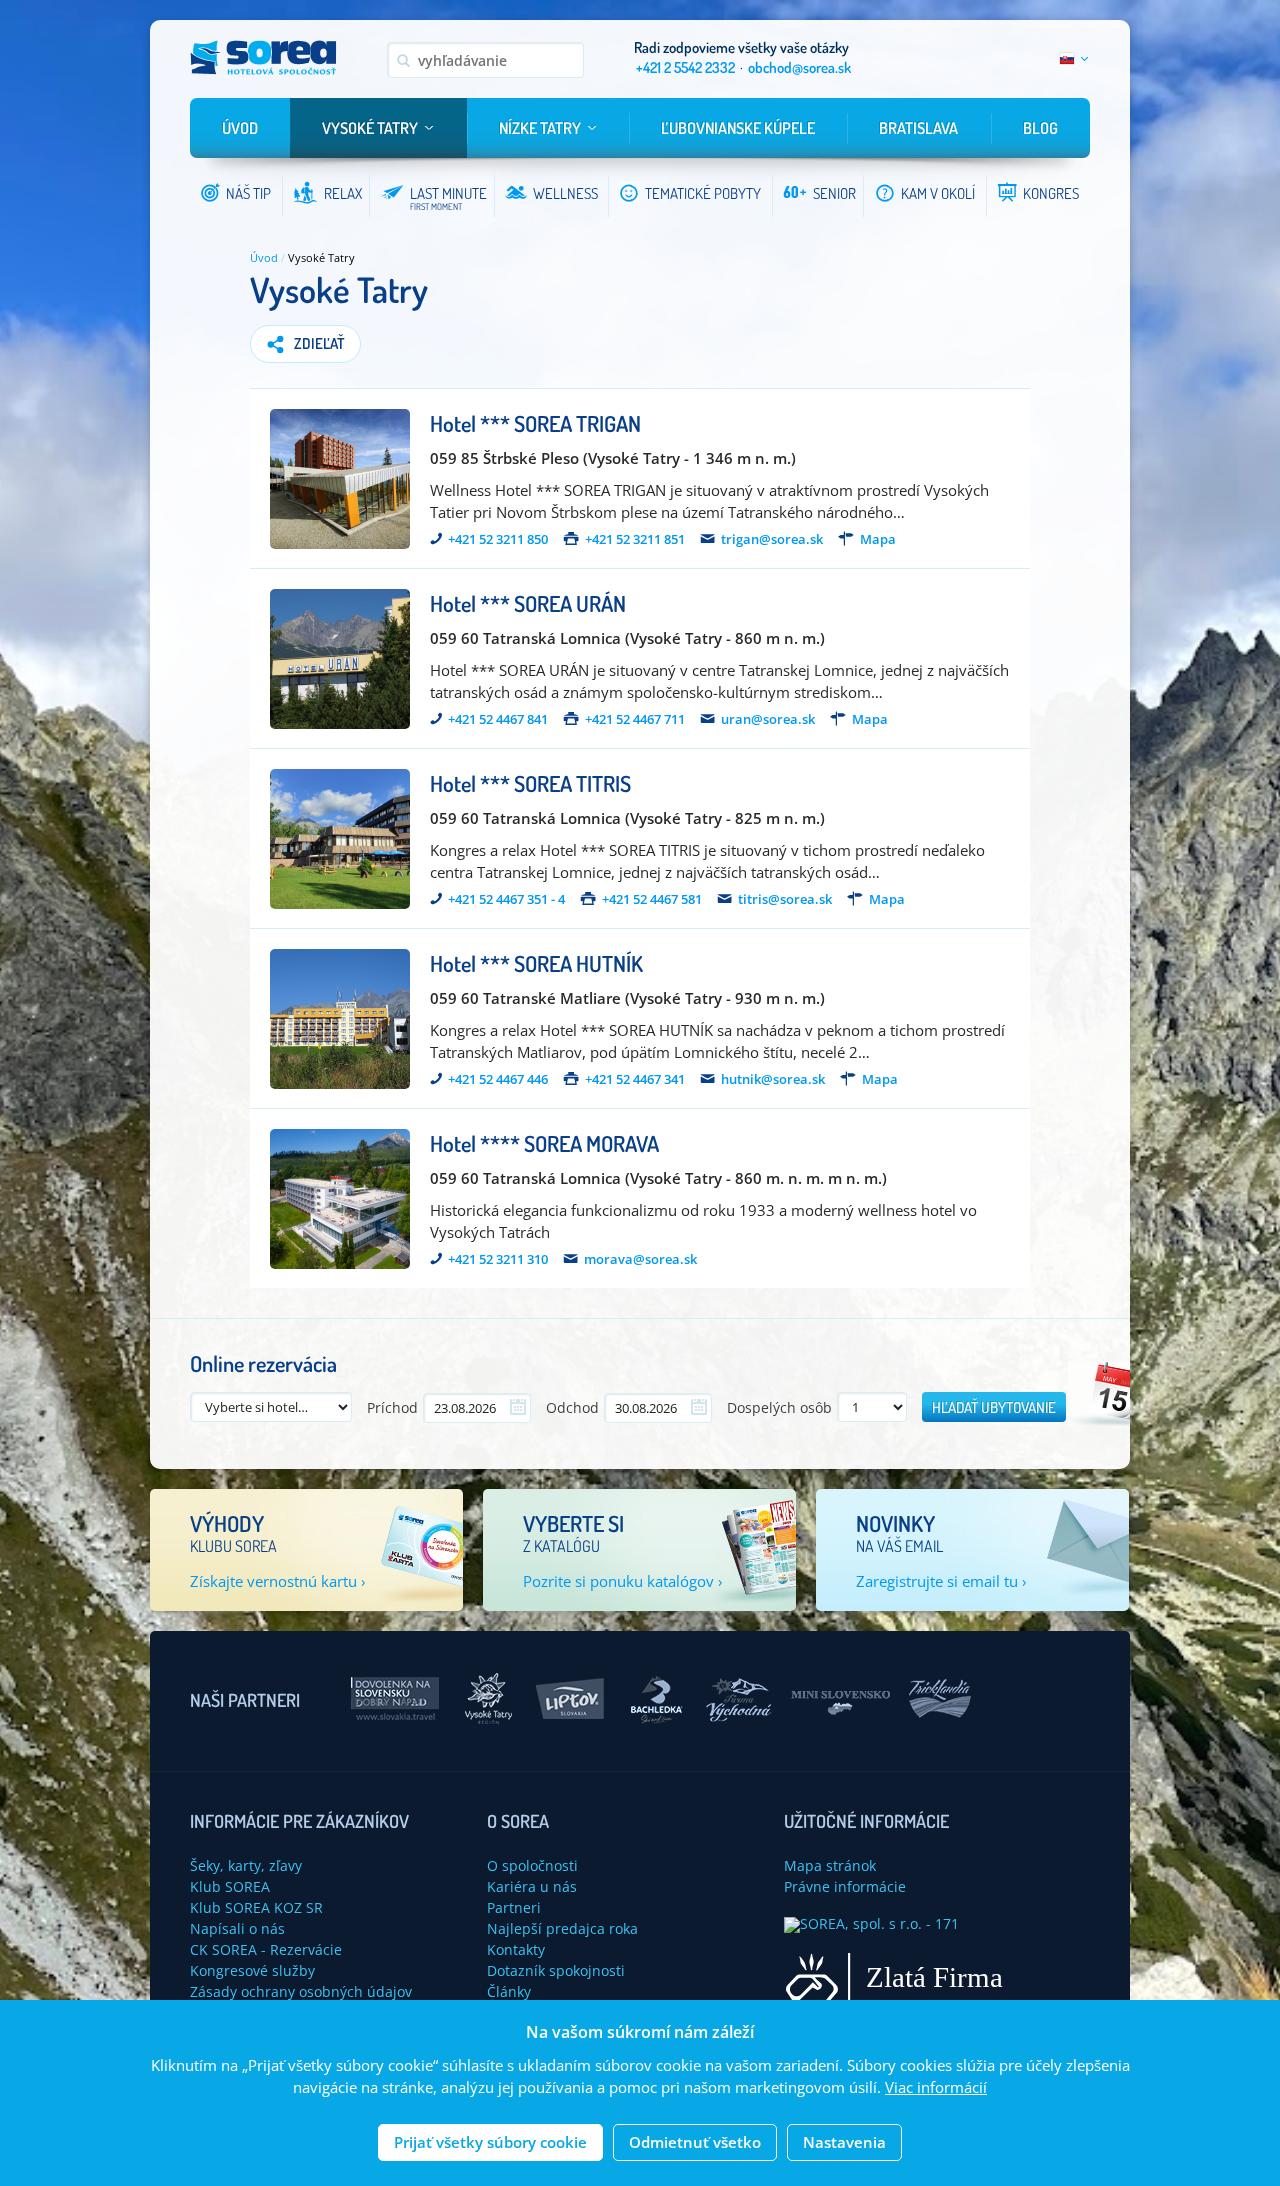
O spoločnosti (532, 1865)
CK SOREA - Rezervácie (266, 1949)
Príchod (392, 1407)
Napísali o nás (237, 1928)
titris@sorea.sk (785, 899)
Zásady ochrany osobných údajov (301, 1991)
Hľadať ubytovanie (994, 1407)
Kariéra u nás (532, 1886)
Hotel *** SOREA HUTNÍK (536, 963)
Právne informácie (845, 1886)
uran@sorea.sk (768, 719)
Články (509, 1991)
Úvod (240, 128)
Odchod (572, 1407)
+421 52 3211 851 (635, 539)
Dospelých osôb (779, 1407)
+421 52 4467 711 (635, 719)
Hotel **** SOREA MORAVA (544, 1143)
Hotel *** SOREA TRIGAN (535, 423)
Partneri (514, 1907)
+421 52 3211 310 (498, 1259)
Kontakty (516, 1949)
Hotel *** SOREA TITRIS (530, 783)
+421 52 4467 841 (498, 719)
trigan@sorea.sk (772, 539)
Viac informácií (936, 2088)
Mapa (878, 539)
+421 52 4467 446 (498, 1079)
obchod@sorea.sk (799, 67)
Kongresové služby (252, 1970)
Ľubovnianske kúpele (738, 128)
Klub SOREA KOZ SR (256, 1907)
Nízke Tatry (540, 128)
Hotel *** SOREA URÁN (528, 603)
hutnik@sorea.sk (773, 1079)
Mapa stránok (830, 1865)
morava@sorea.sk (640, 1259)
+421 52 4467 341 (635, 1079)
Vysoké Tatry (370, 128)
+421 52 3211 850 (498, 539)
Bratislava (918, 128)
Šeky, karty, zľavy (246, 1865)
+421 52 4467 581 (652, 899)
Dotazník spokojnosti (556, 1970)
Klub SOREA (230, 1886)
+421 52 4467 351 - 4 (506, 899)
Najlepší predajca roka (562, 1928)
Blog (1040, 128)
